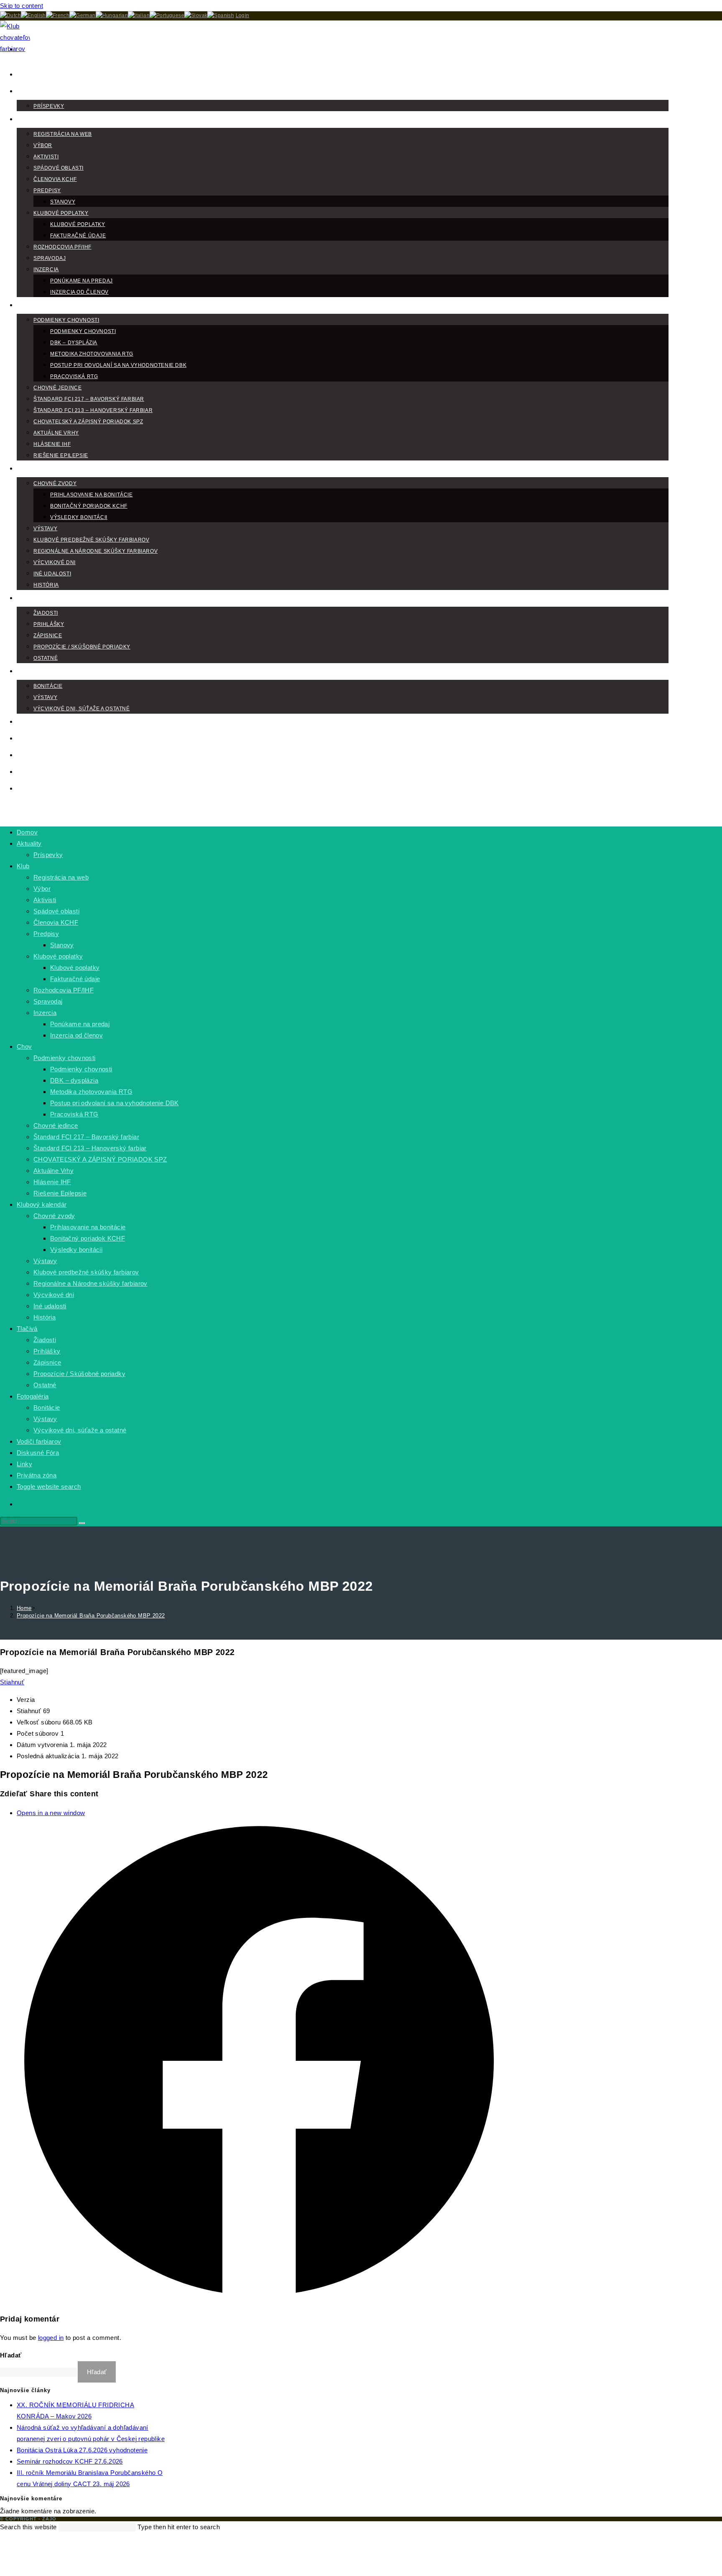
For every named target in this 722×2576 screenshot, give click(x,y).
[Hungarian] (112, 15)
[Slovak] (196, 15)
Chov (24, 1046)
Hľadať (11, 2355)
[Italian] (139, 15)
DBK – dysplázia (74, 1080)
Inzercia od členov (76, 1035)
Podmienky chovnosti (65, 1058)
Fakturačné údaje (75, 979)
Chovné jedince (56, 1125)
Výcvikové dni (54, 1295)
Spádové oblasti (56, 911)
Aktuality (29, 843)
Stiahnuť (12, 1682)
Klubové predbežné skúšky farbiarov (86, 1272)
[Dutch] (10, 15)
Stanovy (62, 945)
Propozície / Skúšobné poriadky (79, 1374)
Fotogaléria (33, 1396)
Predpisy (46, 934)
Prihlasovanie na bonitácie (88, 1227)
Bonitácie (47, 1408)
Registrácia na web (61, 877)
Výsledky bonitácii (76, 1250)
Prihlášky (47, 1351)
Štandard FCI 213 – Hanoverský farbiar (90, 1148)
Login (243, 15)
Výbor (42, 889)
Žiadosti (45, 1340)
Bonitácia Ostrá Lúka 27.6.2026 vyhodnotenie (82, 2450)
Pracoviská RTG (74, 1114)
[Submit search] (82, 1523)
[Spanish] (221, 15)
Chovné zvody (54, 1216)
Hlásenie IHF (52, 1182)
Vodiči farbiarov (39, 1441)
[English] (33, 15)
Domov (27, 832)
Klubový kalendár (42, 1204)
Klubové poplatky (58, 956)
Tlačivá (27, 1329)
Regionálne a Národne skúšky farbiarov (90, 1283)
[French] (58, 15)
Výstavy (45, 1261)
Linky (24, 1464)
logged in (51, 2338)
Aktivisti (45, 900)
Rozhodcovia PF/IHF (64, 990)
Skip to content (22, 6)
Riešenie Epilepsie (60, 1193)
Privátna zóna (37, 1475)
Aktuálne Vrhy (53, 1171)
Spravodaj (48, 1001)
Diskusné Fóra (38, 1453)
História (44, 1317)
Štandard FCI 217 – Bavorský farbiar (86, 1137)
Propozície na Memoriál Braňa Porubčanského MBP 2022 (91, 1616)
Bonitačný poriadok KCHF (88, 1238)
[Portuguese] (167, 15)
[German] (82, 15)
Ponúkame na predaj (80, 1024)
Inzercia (45, 1013)
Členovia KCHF (56, 922)
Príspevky (48, 855)
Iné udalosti (50, 1306)
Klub (23, 866)
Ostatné (45, 1385)
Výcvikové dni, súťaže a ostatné (80, 1430)
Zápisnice (47, 1362)
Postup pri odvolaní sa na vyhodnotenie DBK (114, 1103)
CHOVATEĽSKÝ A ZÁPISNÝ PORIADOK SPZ (100, 1159)
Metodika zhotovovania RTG (91, 1092)
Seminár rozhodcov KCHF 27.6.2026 (70, 2461)
